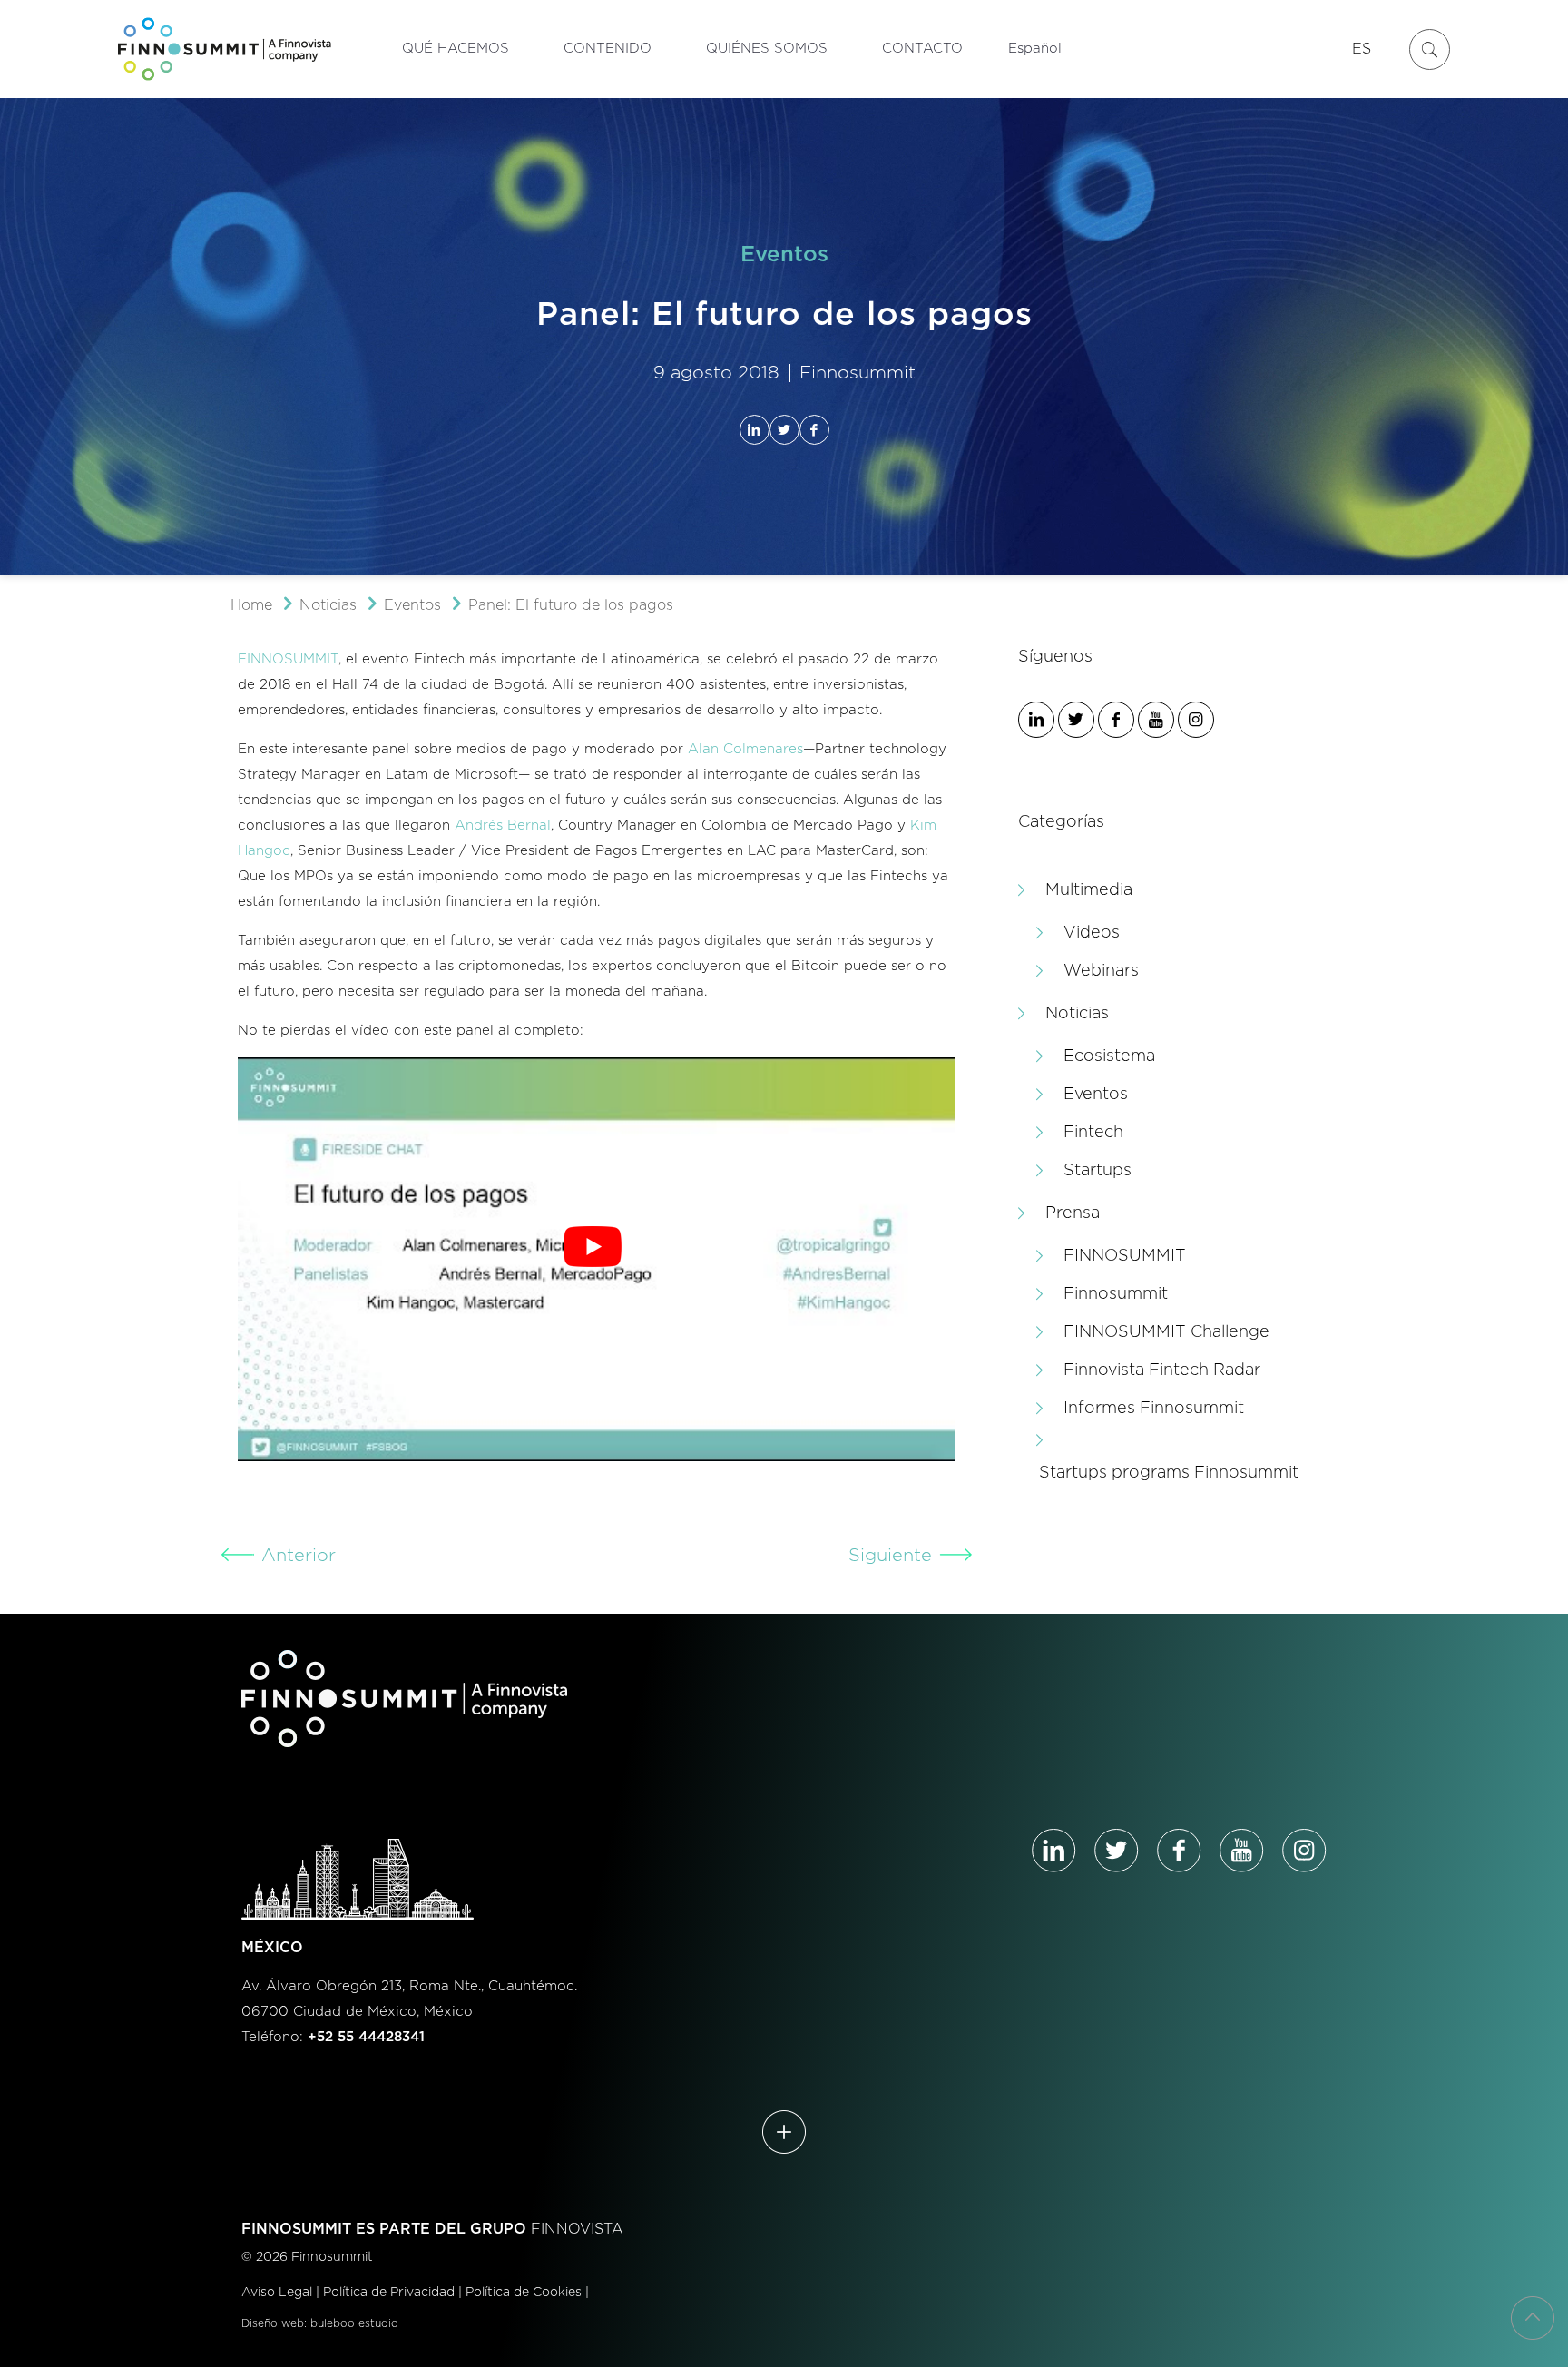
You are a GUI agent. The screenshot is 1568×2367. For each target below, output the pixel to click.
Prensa (1073, 1213)
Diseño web (273, 2323)
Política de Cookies (524, 2293)
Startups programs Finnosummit (1169, 1473)
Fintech (1093, 1133)
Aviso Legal (277, 2293)
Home (251, 605)
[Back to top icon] (1533, 2318)
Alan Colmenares (745, 749)
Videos (1092, 933)
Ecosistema (1109, 1056)
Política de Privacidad (389, 2293)
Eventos (412, 605)
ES (1362, 49)
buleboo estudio (354, 2323)
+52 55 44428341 (366, 2037)
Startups (1098, 1171)
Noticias (328, 605)
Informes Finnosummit (1154, 1409)
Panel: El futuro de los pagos (571, 605)
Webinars (1101, 971)
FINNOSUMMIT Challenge (1166, 1332)
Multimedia (1089, 890)
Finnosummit (1116, 1294)
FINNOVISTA (577, 2229)
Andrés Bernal (503, 825)
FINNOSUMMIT (288, 659)
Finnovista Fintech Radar (1162, 1370)
